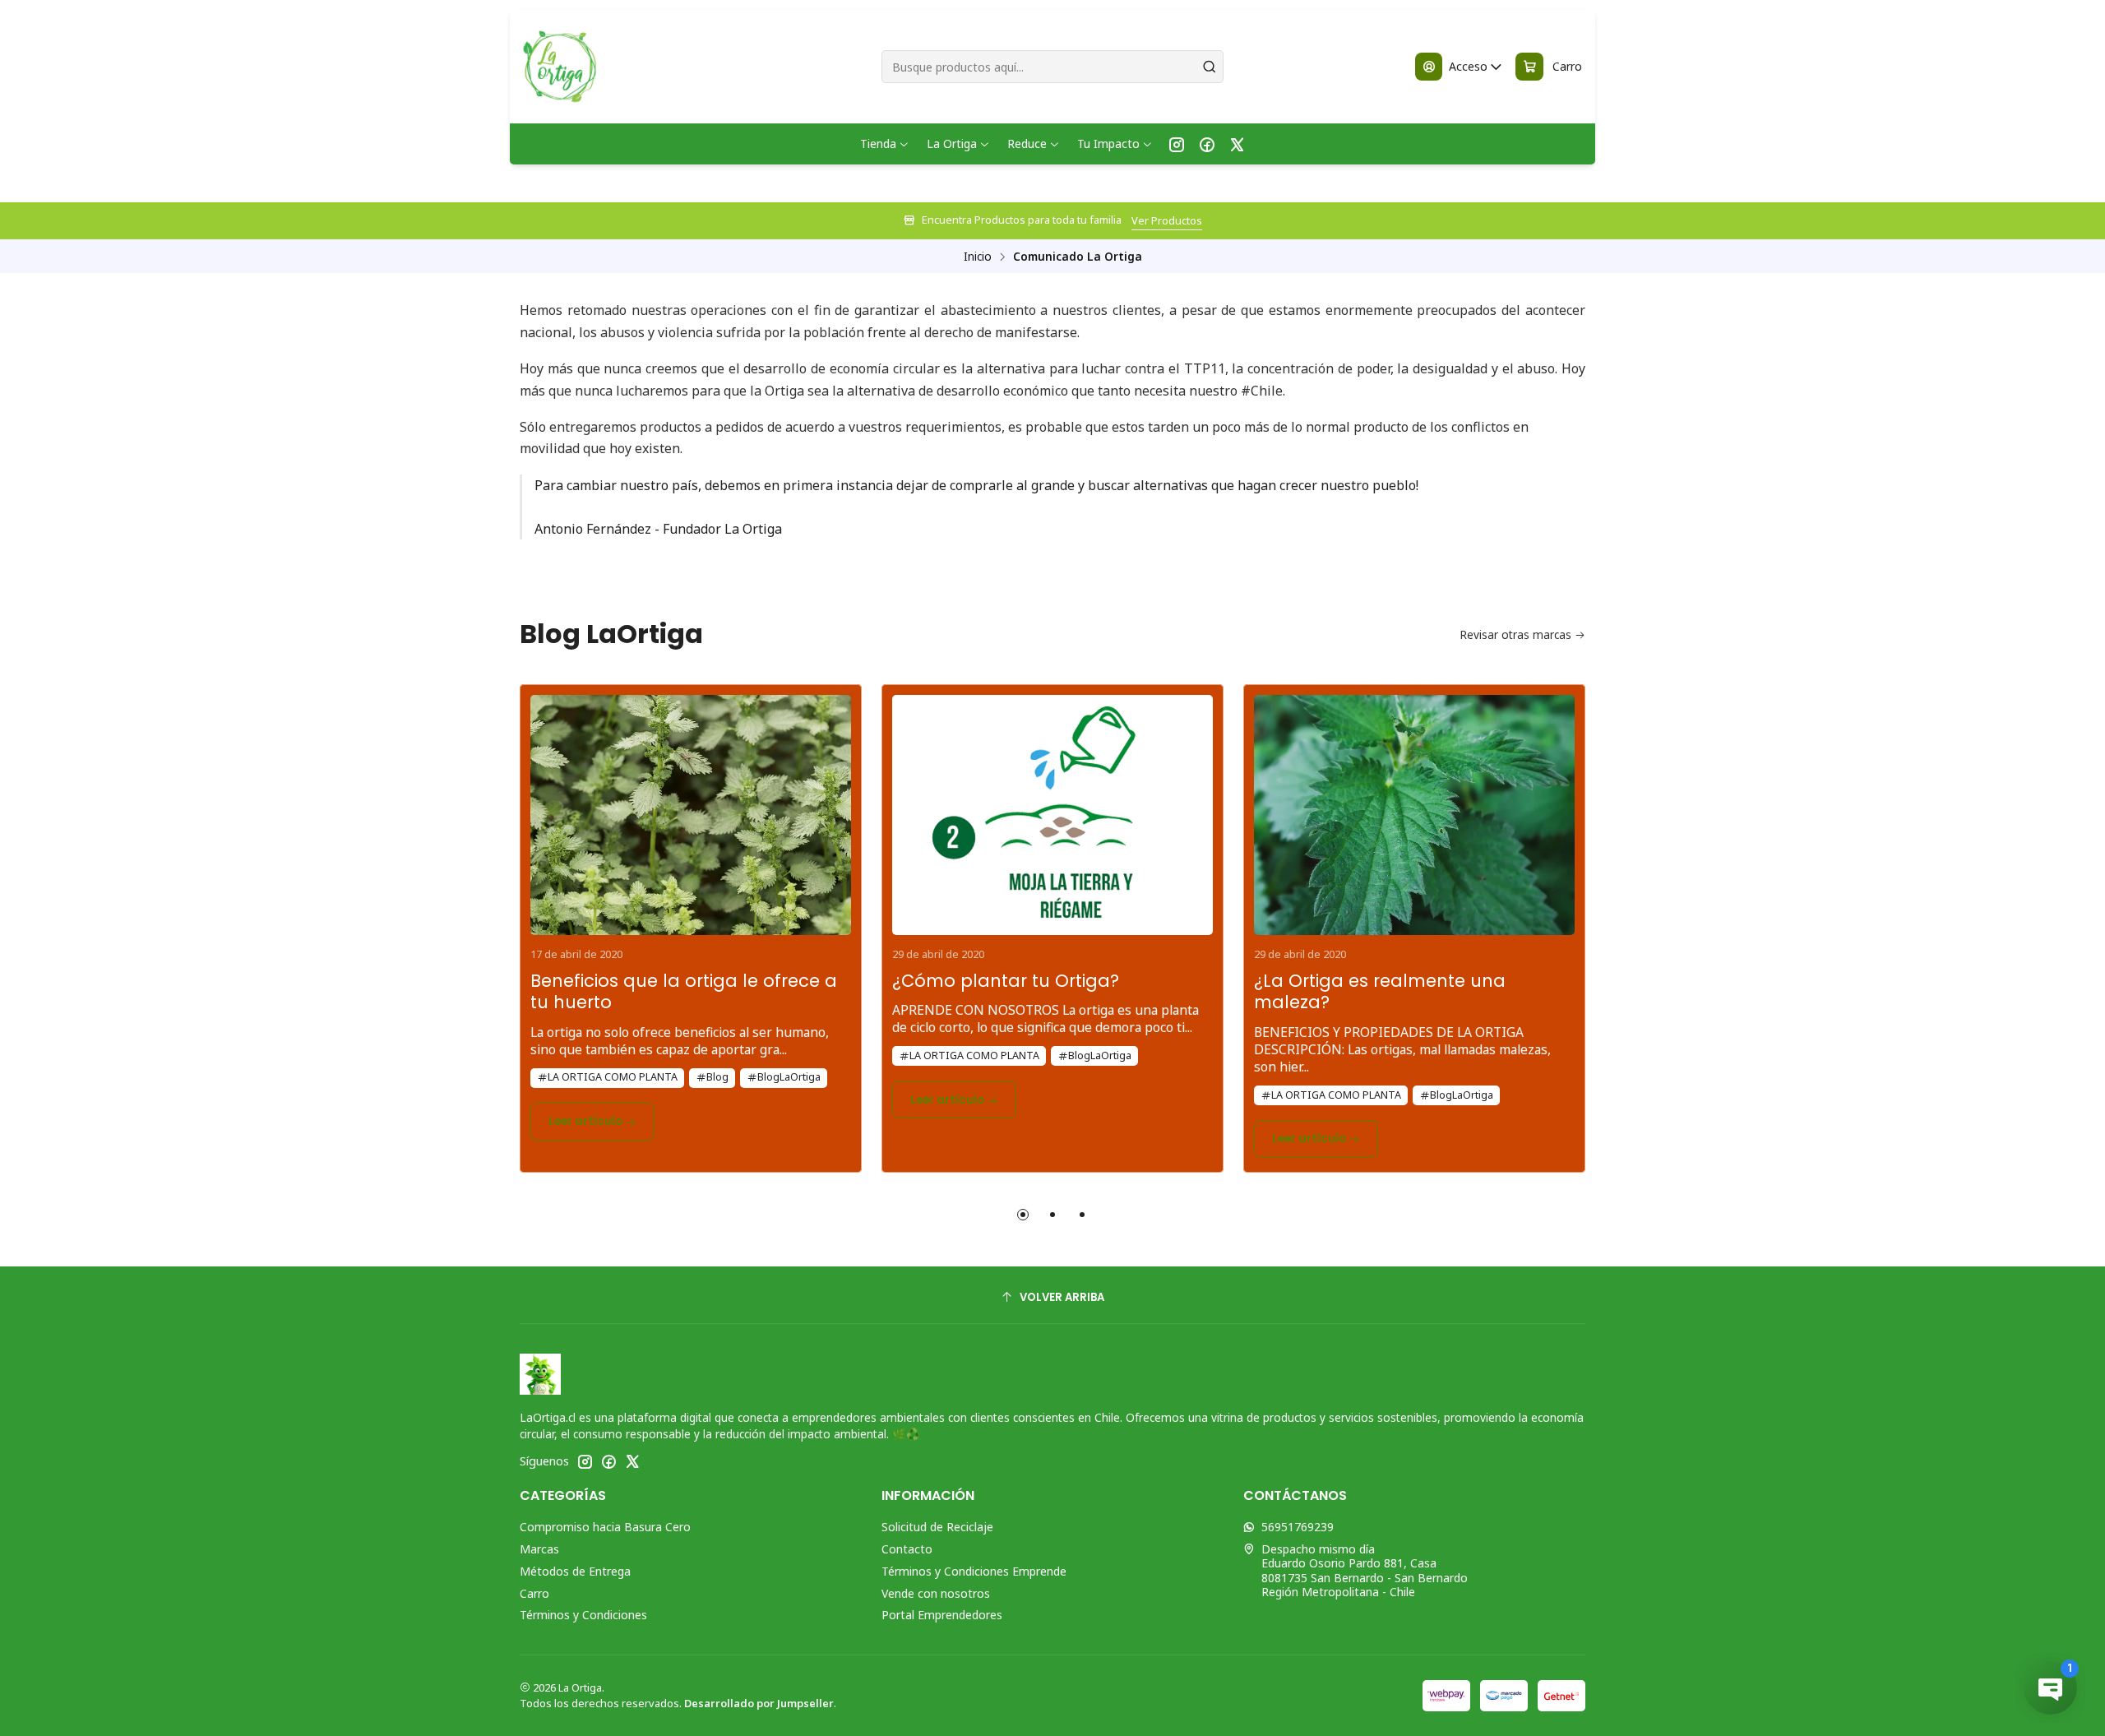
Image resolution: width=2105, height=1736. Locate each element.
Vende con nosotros (936, 1593)
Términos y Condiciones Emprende (974, 1571)
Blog (717, 1077)
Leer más (1235, 220)
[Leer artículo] (691, 810)
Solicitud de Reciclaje (937, 1527)
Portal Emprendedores (942, 1615)
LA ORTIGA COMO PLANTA (613, 1077)
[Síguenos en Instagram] (1177, 144)
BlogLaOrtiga (789, 1077)
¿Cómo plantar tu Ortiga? (1006, 981)
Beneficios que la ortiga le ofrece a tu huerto (684, 992)
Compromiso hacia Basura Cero (605, 1527)
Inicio (978, 257)
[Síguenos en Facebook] (1207, 144)
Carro (534, 1593)
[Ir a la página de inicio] (559, 67)
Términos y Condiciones (583, 1615)
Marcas (539, 1549)
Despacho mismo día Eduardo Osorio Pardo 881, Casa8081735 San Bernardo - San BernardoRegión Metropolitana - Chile (1365, 1571)
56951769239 (1298, 1527)
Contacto (907, 1549)
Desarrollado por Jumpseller (759, 1703)
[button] (1023, 1215)
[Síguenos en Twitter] (1237, 144)
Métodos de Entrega (575, 1571)
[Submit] (1210, 67)
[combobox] (1052, 67)
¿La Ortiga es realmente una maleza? (1380, 992)
